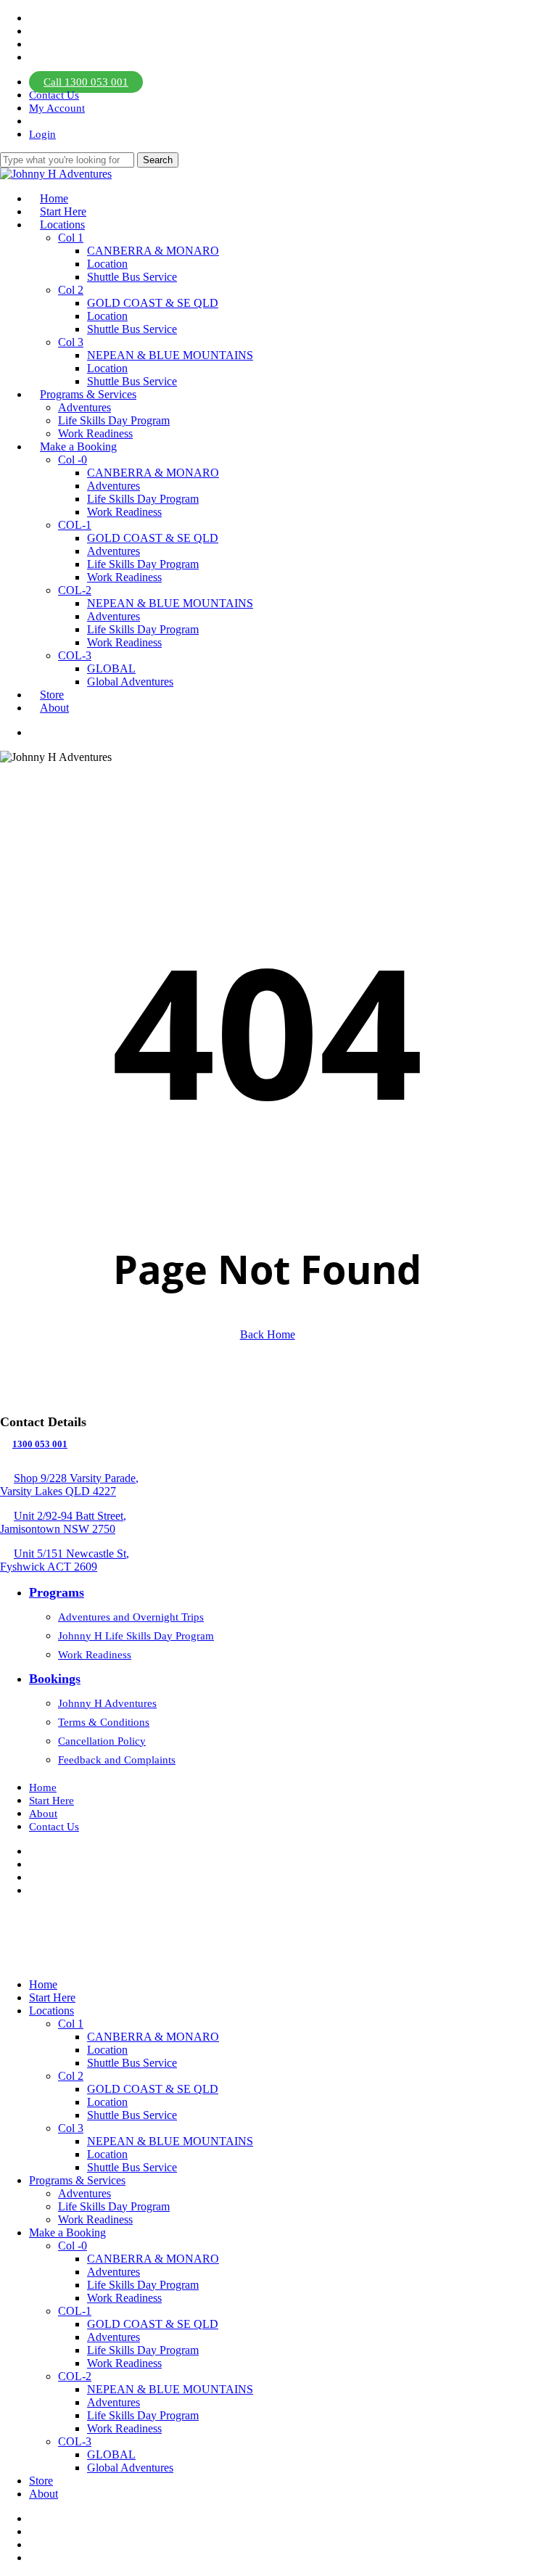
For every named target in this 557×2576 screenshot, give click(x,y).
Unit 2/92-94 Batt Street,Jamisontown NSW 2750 (63, 1522)
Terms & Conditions (104, 1722)
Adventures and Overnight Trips (131, 1617)
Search (158, 160)
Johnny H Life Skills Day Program (136, 1636)
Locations (51, 2011)
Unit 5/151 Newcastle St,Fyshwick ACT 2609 (65, 1560)
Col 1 (71, 2024)
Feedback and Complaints (117, 1760)
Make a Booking (67, 2233)
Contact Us (54, 1827)
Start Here (51, 1801)
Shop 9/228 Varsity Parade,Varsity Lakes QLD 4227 (69, 1485)
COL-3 (75, 2441)
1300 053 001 (40, 1444)
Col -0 (73, 2246)
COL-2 (75, 2376)
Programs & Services (77, 2180)
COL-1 (75, 2311)
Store (41, 2481)
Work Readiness (95, 1655)
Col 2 (71, 2076)
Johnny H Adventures (107, 1703)
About (43, 1814)
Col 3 (71, 2128)
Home (43, 1787)
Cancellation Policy (102, 1741)
